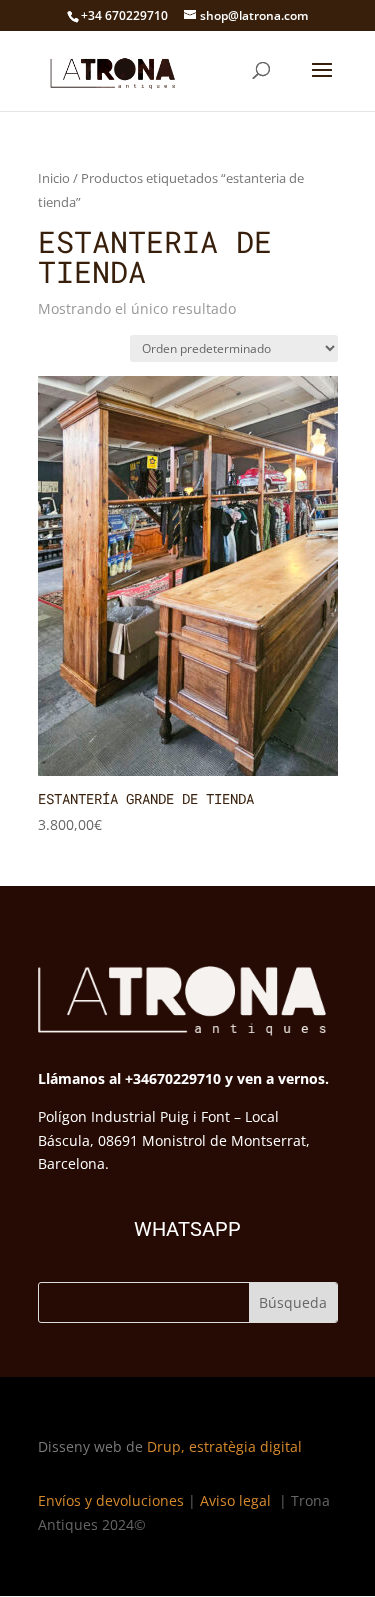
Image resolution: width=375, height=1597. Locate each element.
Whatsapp (187, 1229)
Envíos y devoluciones (111, 1500)
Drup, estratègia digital (224, 1446)
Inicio (54, 178)
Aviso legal (237, 1500)
